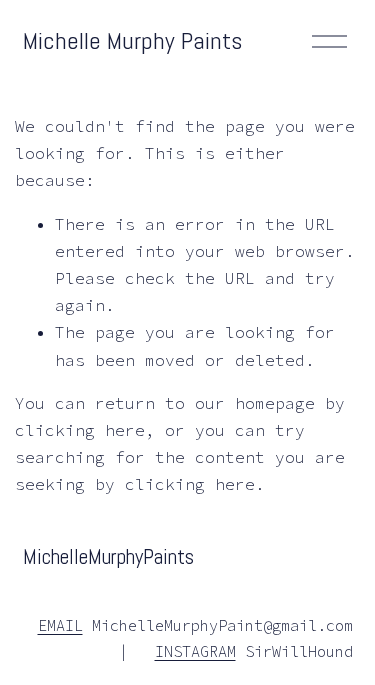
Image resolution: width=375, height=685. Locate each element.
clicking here (80, 430)
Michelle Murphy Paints (132, 40)
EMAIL (60, 625)
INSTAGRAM (195, 651)
